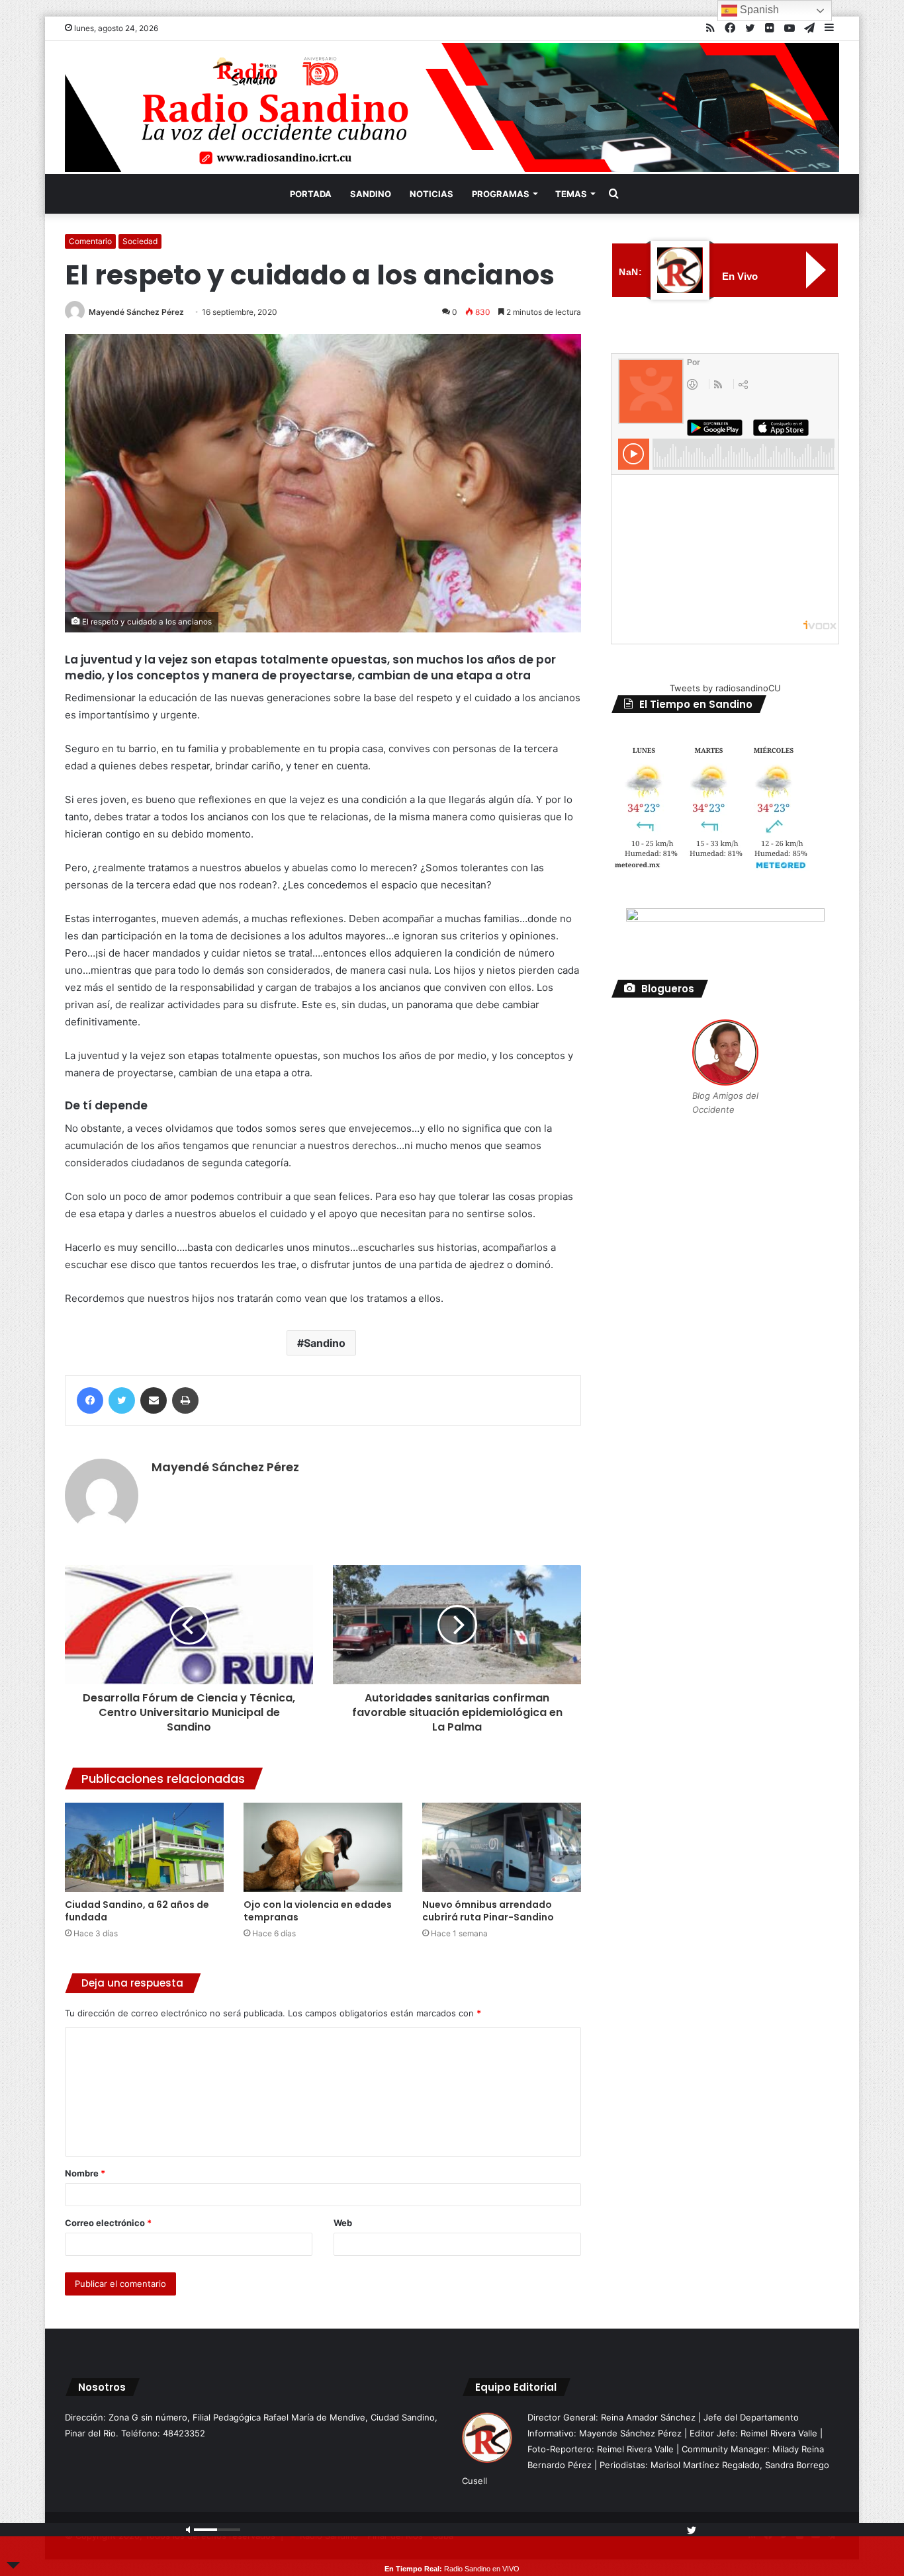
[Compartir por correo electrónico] (154, 1400)
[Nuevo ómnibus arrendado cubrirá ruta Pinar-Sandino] (502, 1847)
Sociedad (140, 241)
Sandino (371, 194)
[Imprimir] (185, 1400)
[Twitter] (122, 1400)
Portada (311, 194)
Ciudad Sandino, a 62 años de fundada (137, 1911)
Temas (571, 194)
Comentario (90, 241)
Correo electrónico (108, 2223)
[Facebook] (90, 1400)
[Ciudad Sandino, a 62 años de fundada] (144, 1847)
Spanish (758, 10)
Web (343, 2223)
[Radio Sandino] (452, 107)
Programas (501, 194)
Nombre (85, 2173)
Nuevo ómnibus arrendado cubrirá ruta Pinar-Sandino (488, 1911)
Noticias (431, 194)
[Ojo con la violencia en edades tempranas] (323, 1847)
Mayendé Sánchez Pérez (136, 312)
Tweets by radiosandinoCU (725, 688)
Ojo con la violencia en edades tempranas (318, 1911)
